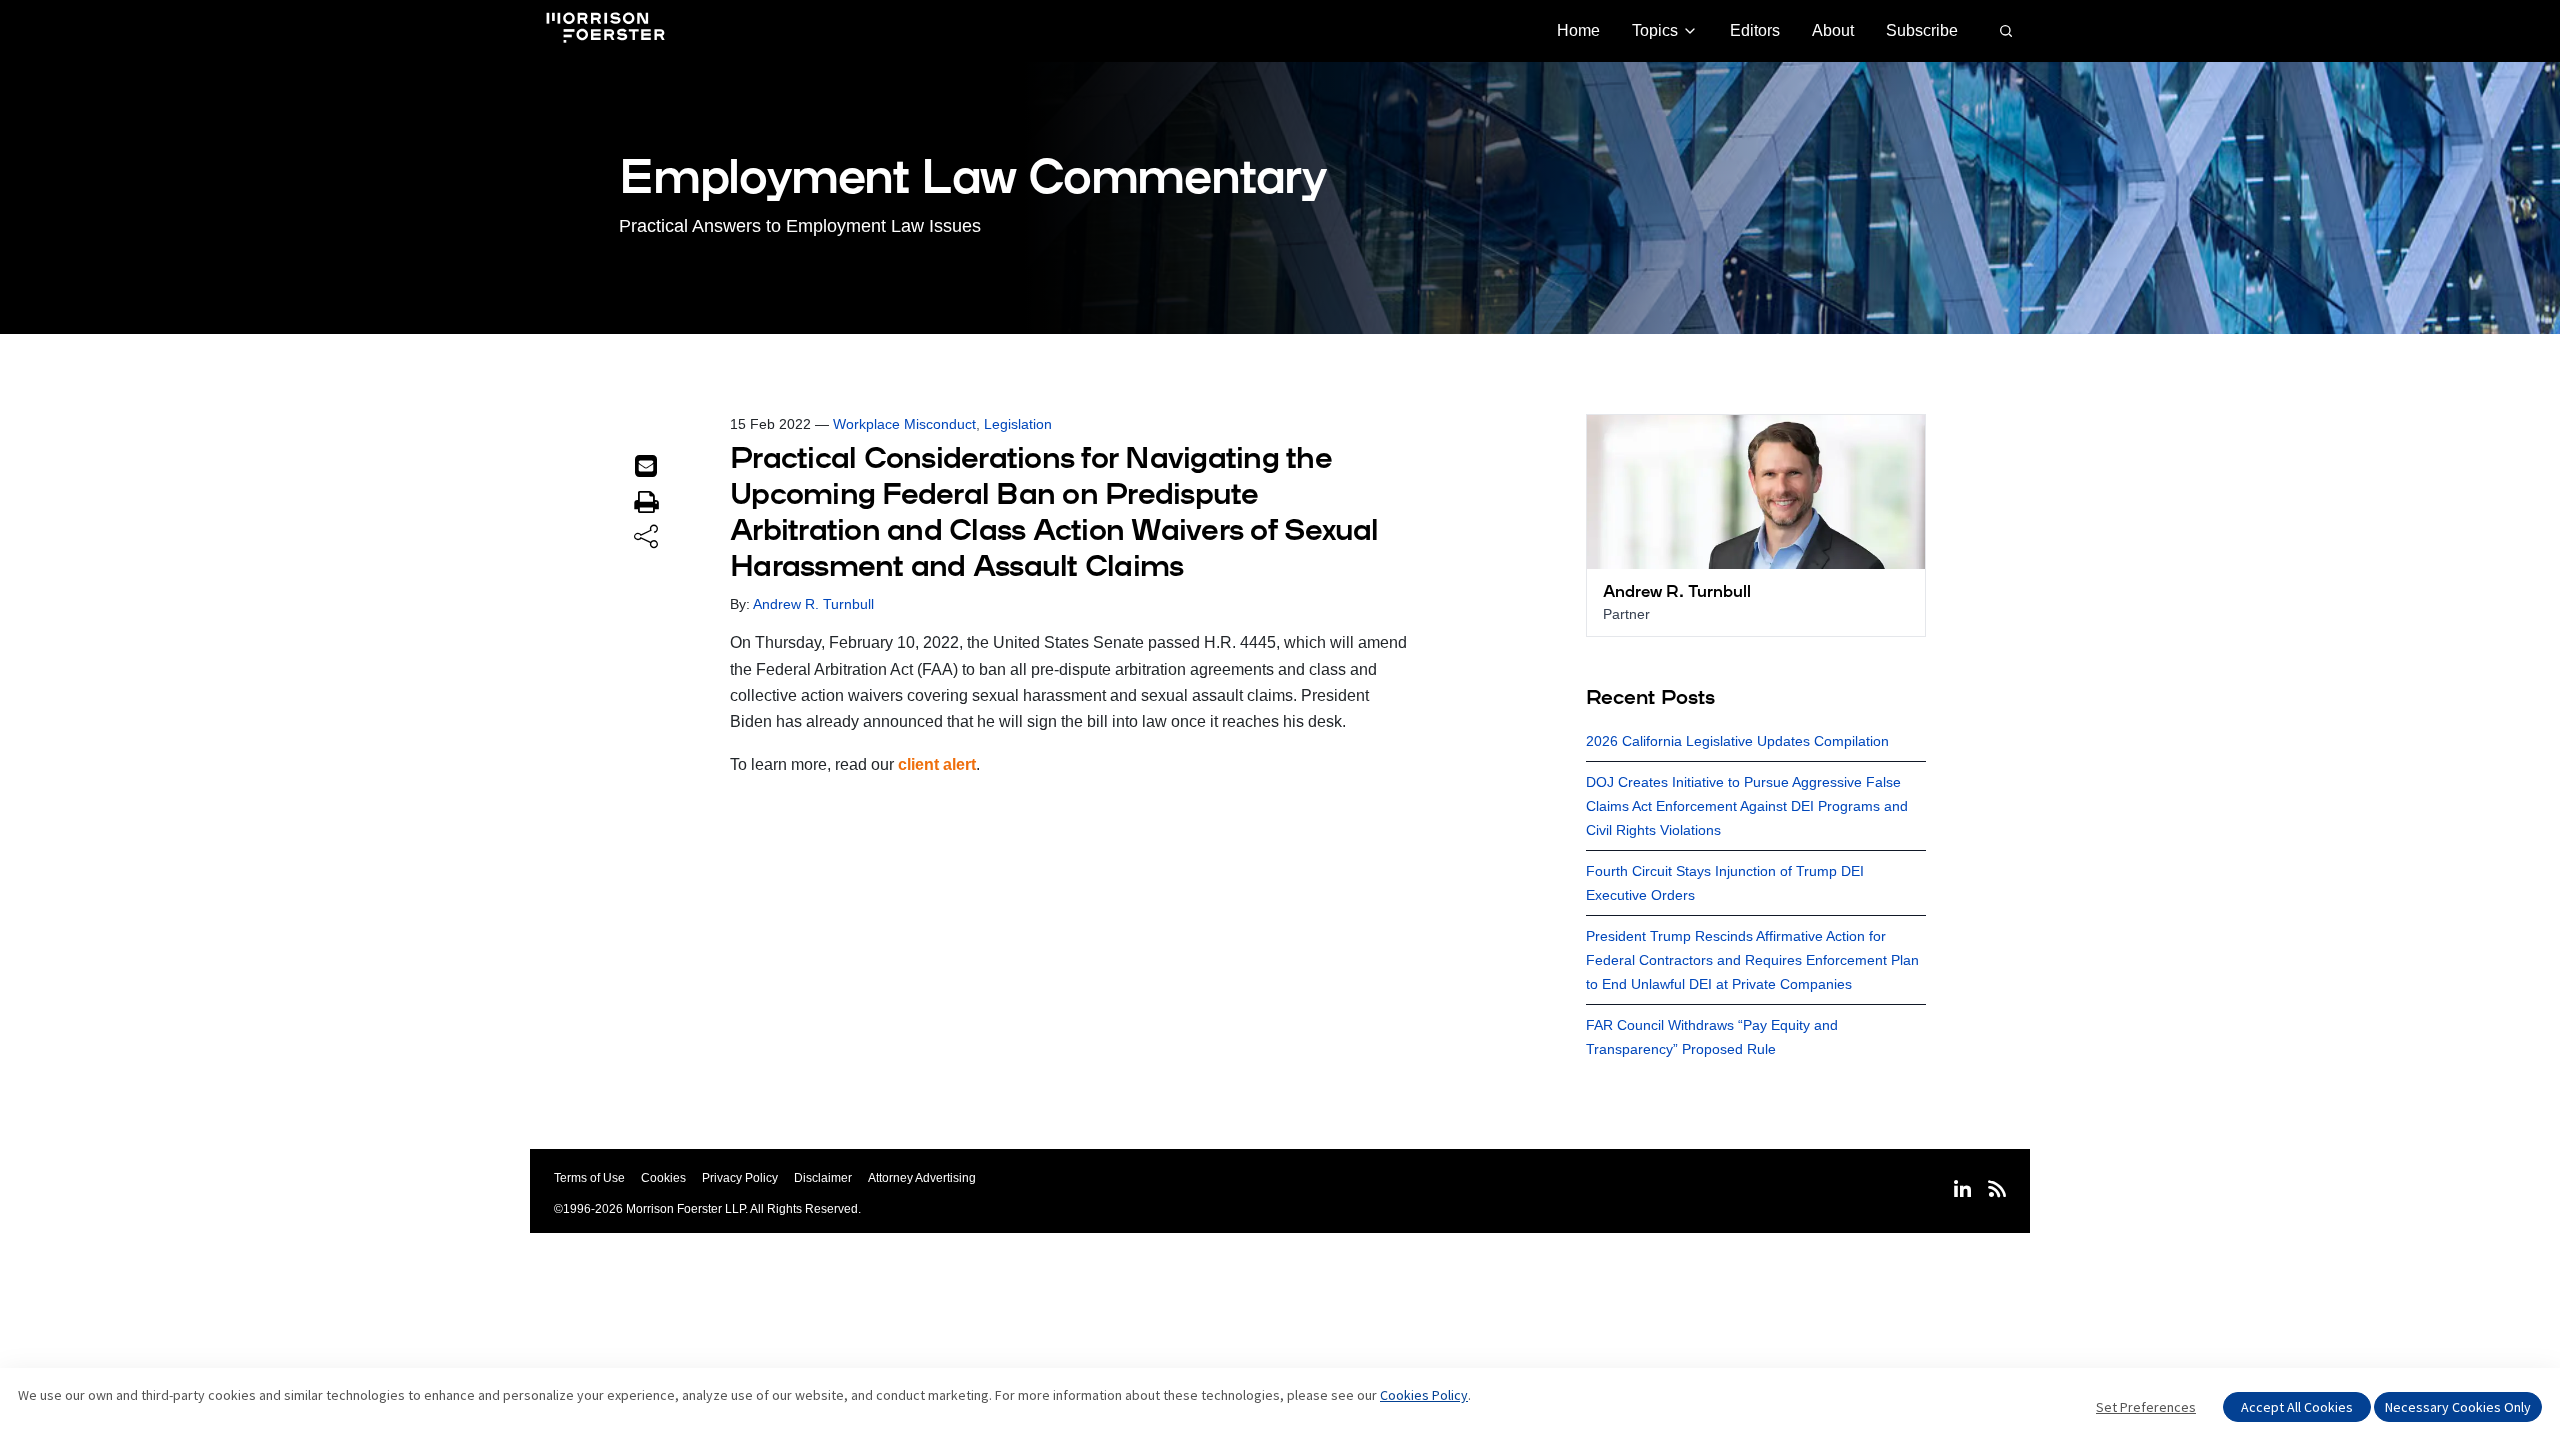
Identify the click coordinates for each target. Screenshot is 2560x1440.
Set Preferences (2146, 1407)
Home (1578, 30)
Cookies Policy (1424, 1395)
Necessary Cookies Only (2458, 1407)
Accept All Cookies (2297, 1407)
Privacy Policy (740, 1178)
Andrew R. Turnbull (813, 604)
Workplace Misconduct (904, 424)
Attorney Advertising (922, 1178)
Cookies (663, 1178)
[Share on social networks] (646, 538)
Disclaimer (823, 1178)
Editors (1755, 30)
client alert (937, 764)
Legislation (1018, 424)
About (1833, 30)
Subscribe (1922, 30)
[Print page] (646, 502)
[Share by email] (646, 466)
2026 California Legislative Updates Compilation (1737, 741)
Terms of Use (589, 1178)
